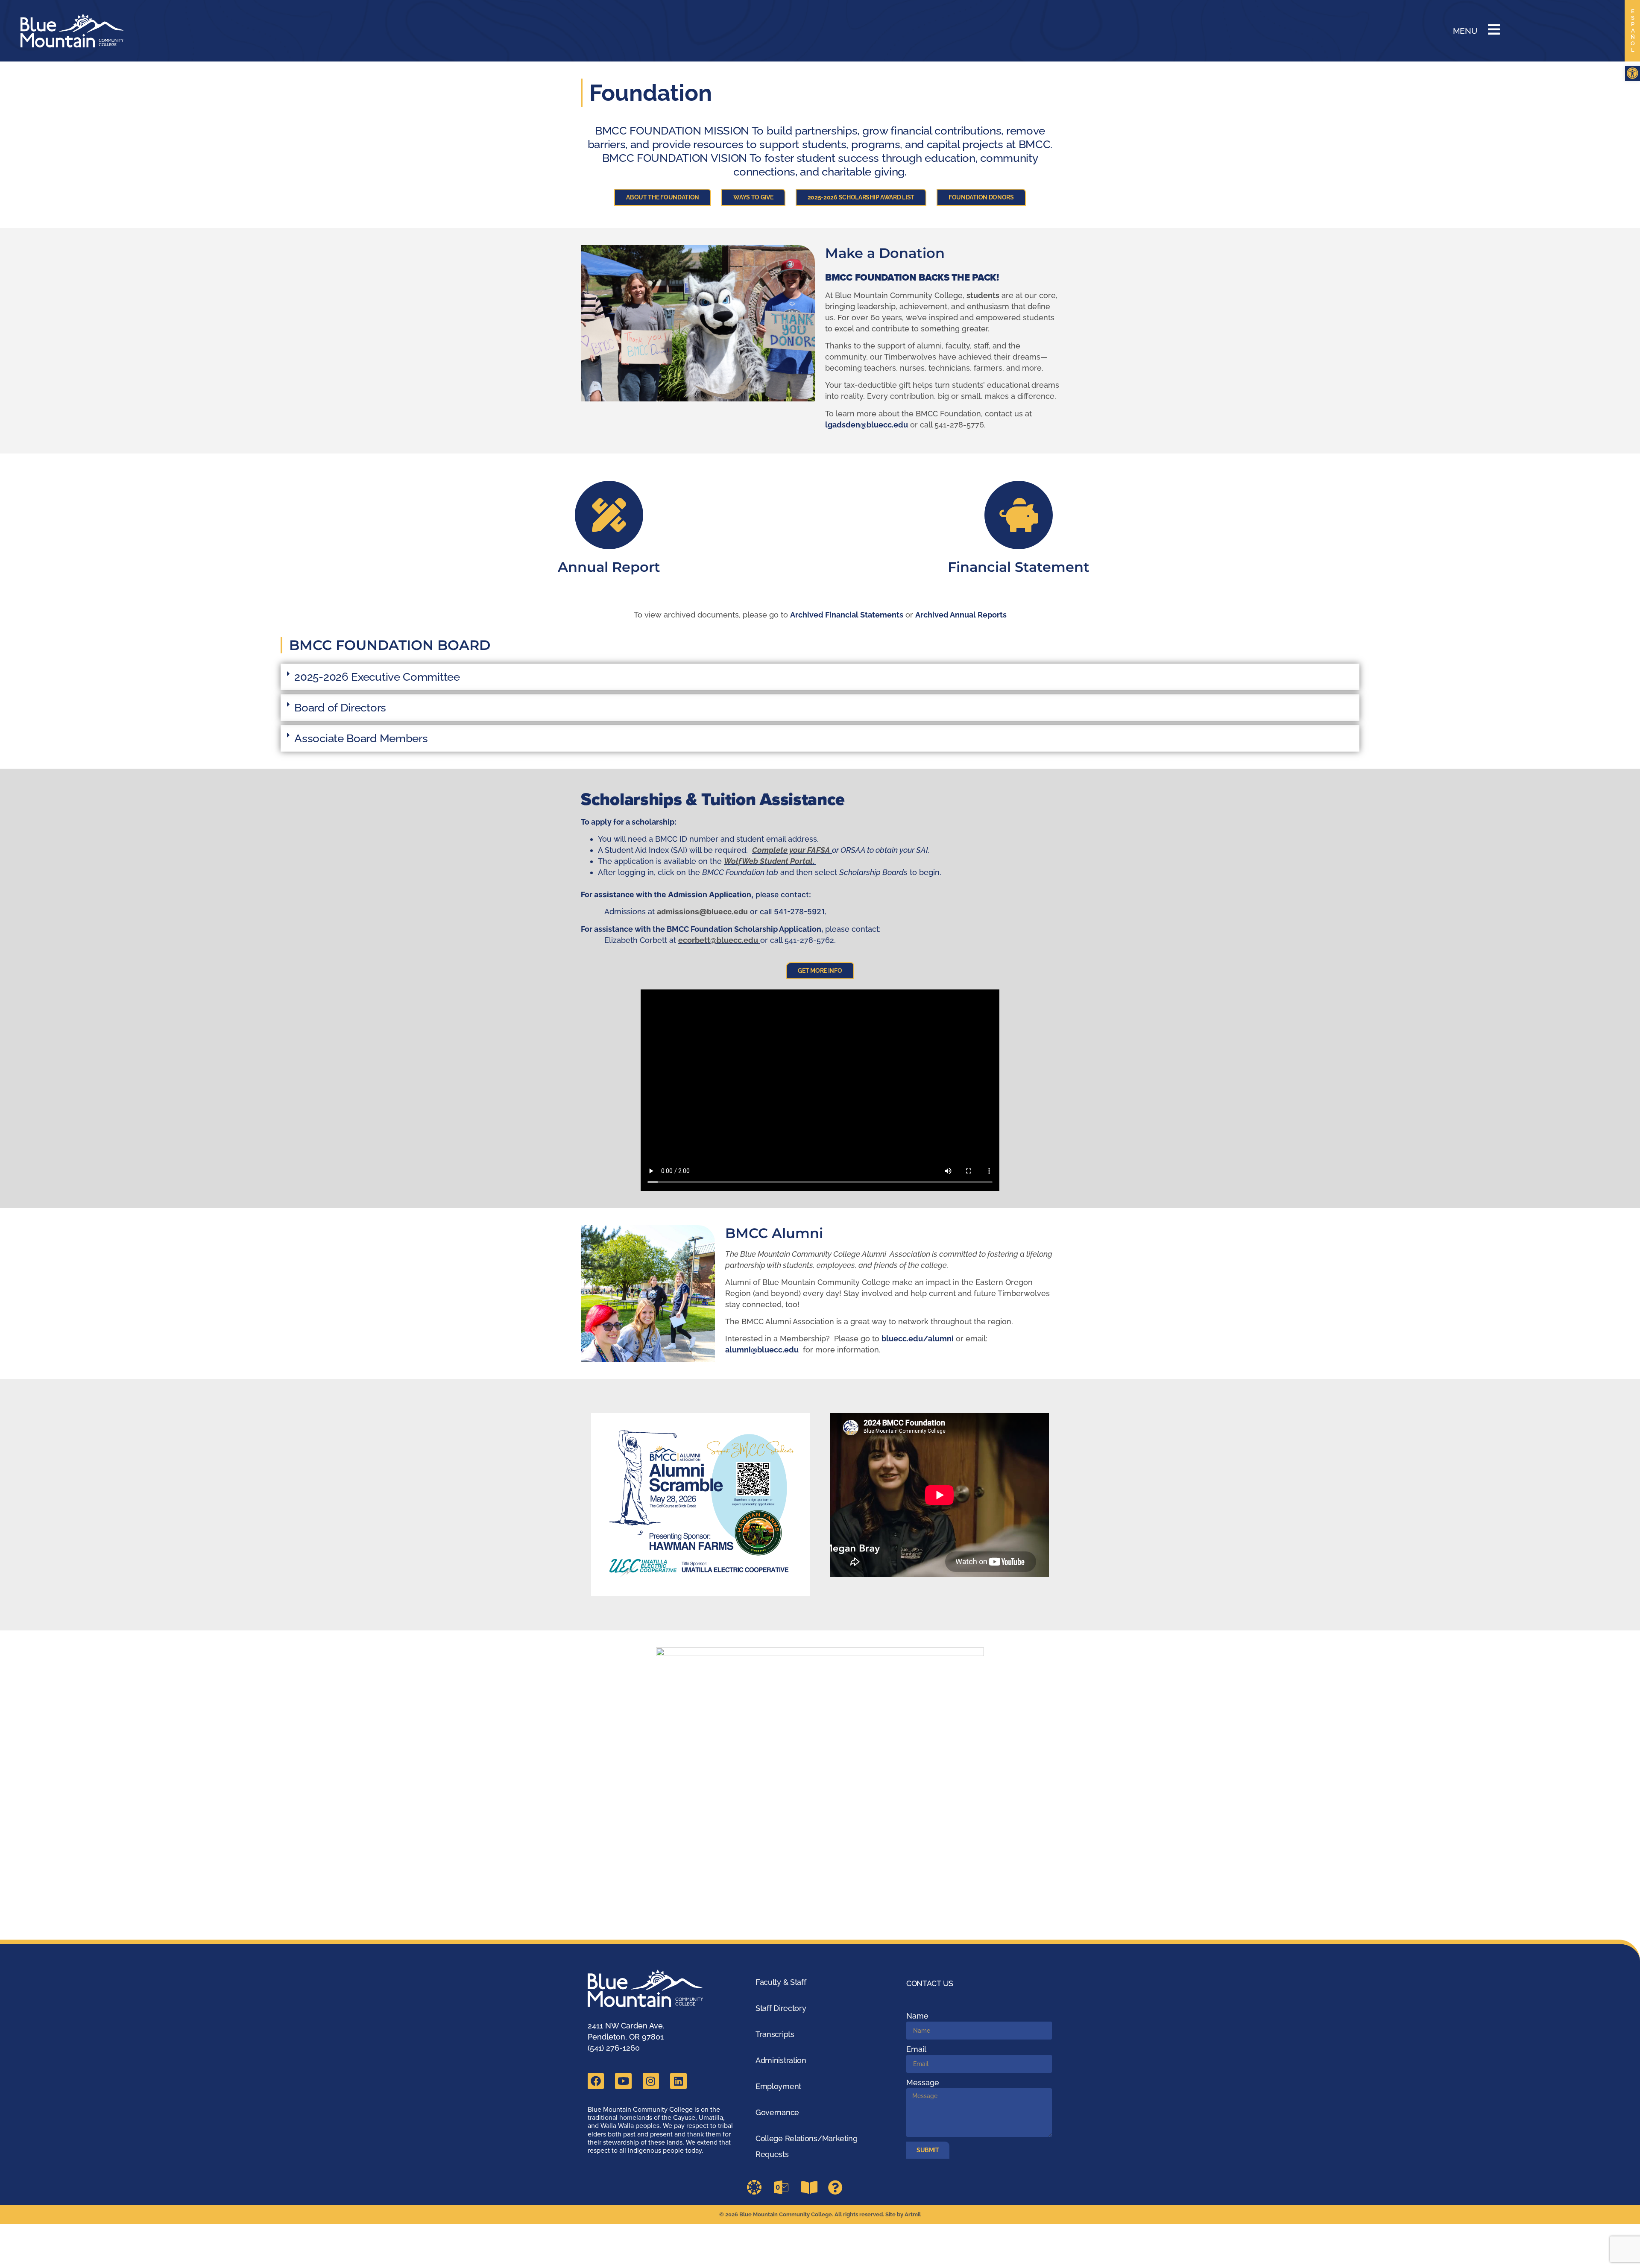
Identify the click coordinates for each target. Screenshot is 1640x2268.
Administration (781, 2060)
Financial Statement (1019, 567)
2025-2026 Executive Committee (377, 677)
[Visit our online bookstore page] (811, 2187)
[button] (1633, 73)
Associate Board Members (361, 738)
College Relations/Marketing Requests (807, 2146)
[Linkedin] (678, 2081)
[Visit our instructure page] (757, 2187)
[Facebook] (596, 2081)
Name (917, 2016)
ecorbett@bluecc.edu (718, 940)
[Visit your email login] (784, 2187)
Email (916, 2049)
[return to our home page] (652, 1989)
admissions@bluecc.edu (702, 912)
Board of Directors (340, 708)
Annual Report (609, 567)
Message (923, 2082)
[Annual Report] (609, 515)
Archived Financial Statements (847, 615)
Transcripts (775, 2034)
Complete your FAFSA (791, 850)
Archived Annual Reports (961, 615)
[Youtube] (623, 2081)
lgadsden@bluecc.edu (867, 425)
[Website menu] (1494, 29)
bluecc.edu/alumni (918, 1339)
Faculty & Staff (781, 1982)
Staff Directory (781, 2008)
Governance (777, 2112)
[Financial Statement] (1019, 515)
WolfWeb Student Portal (768, 861)
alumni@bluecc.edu (762, 1350)
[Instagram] (651, 2081)
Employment (778, 2086)
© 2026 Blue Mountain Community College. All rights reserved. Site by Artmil (820, 2214)
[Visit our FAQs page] (838, 2187)
